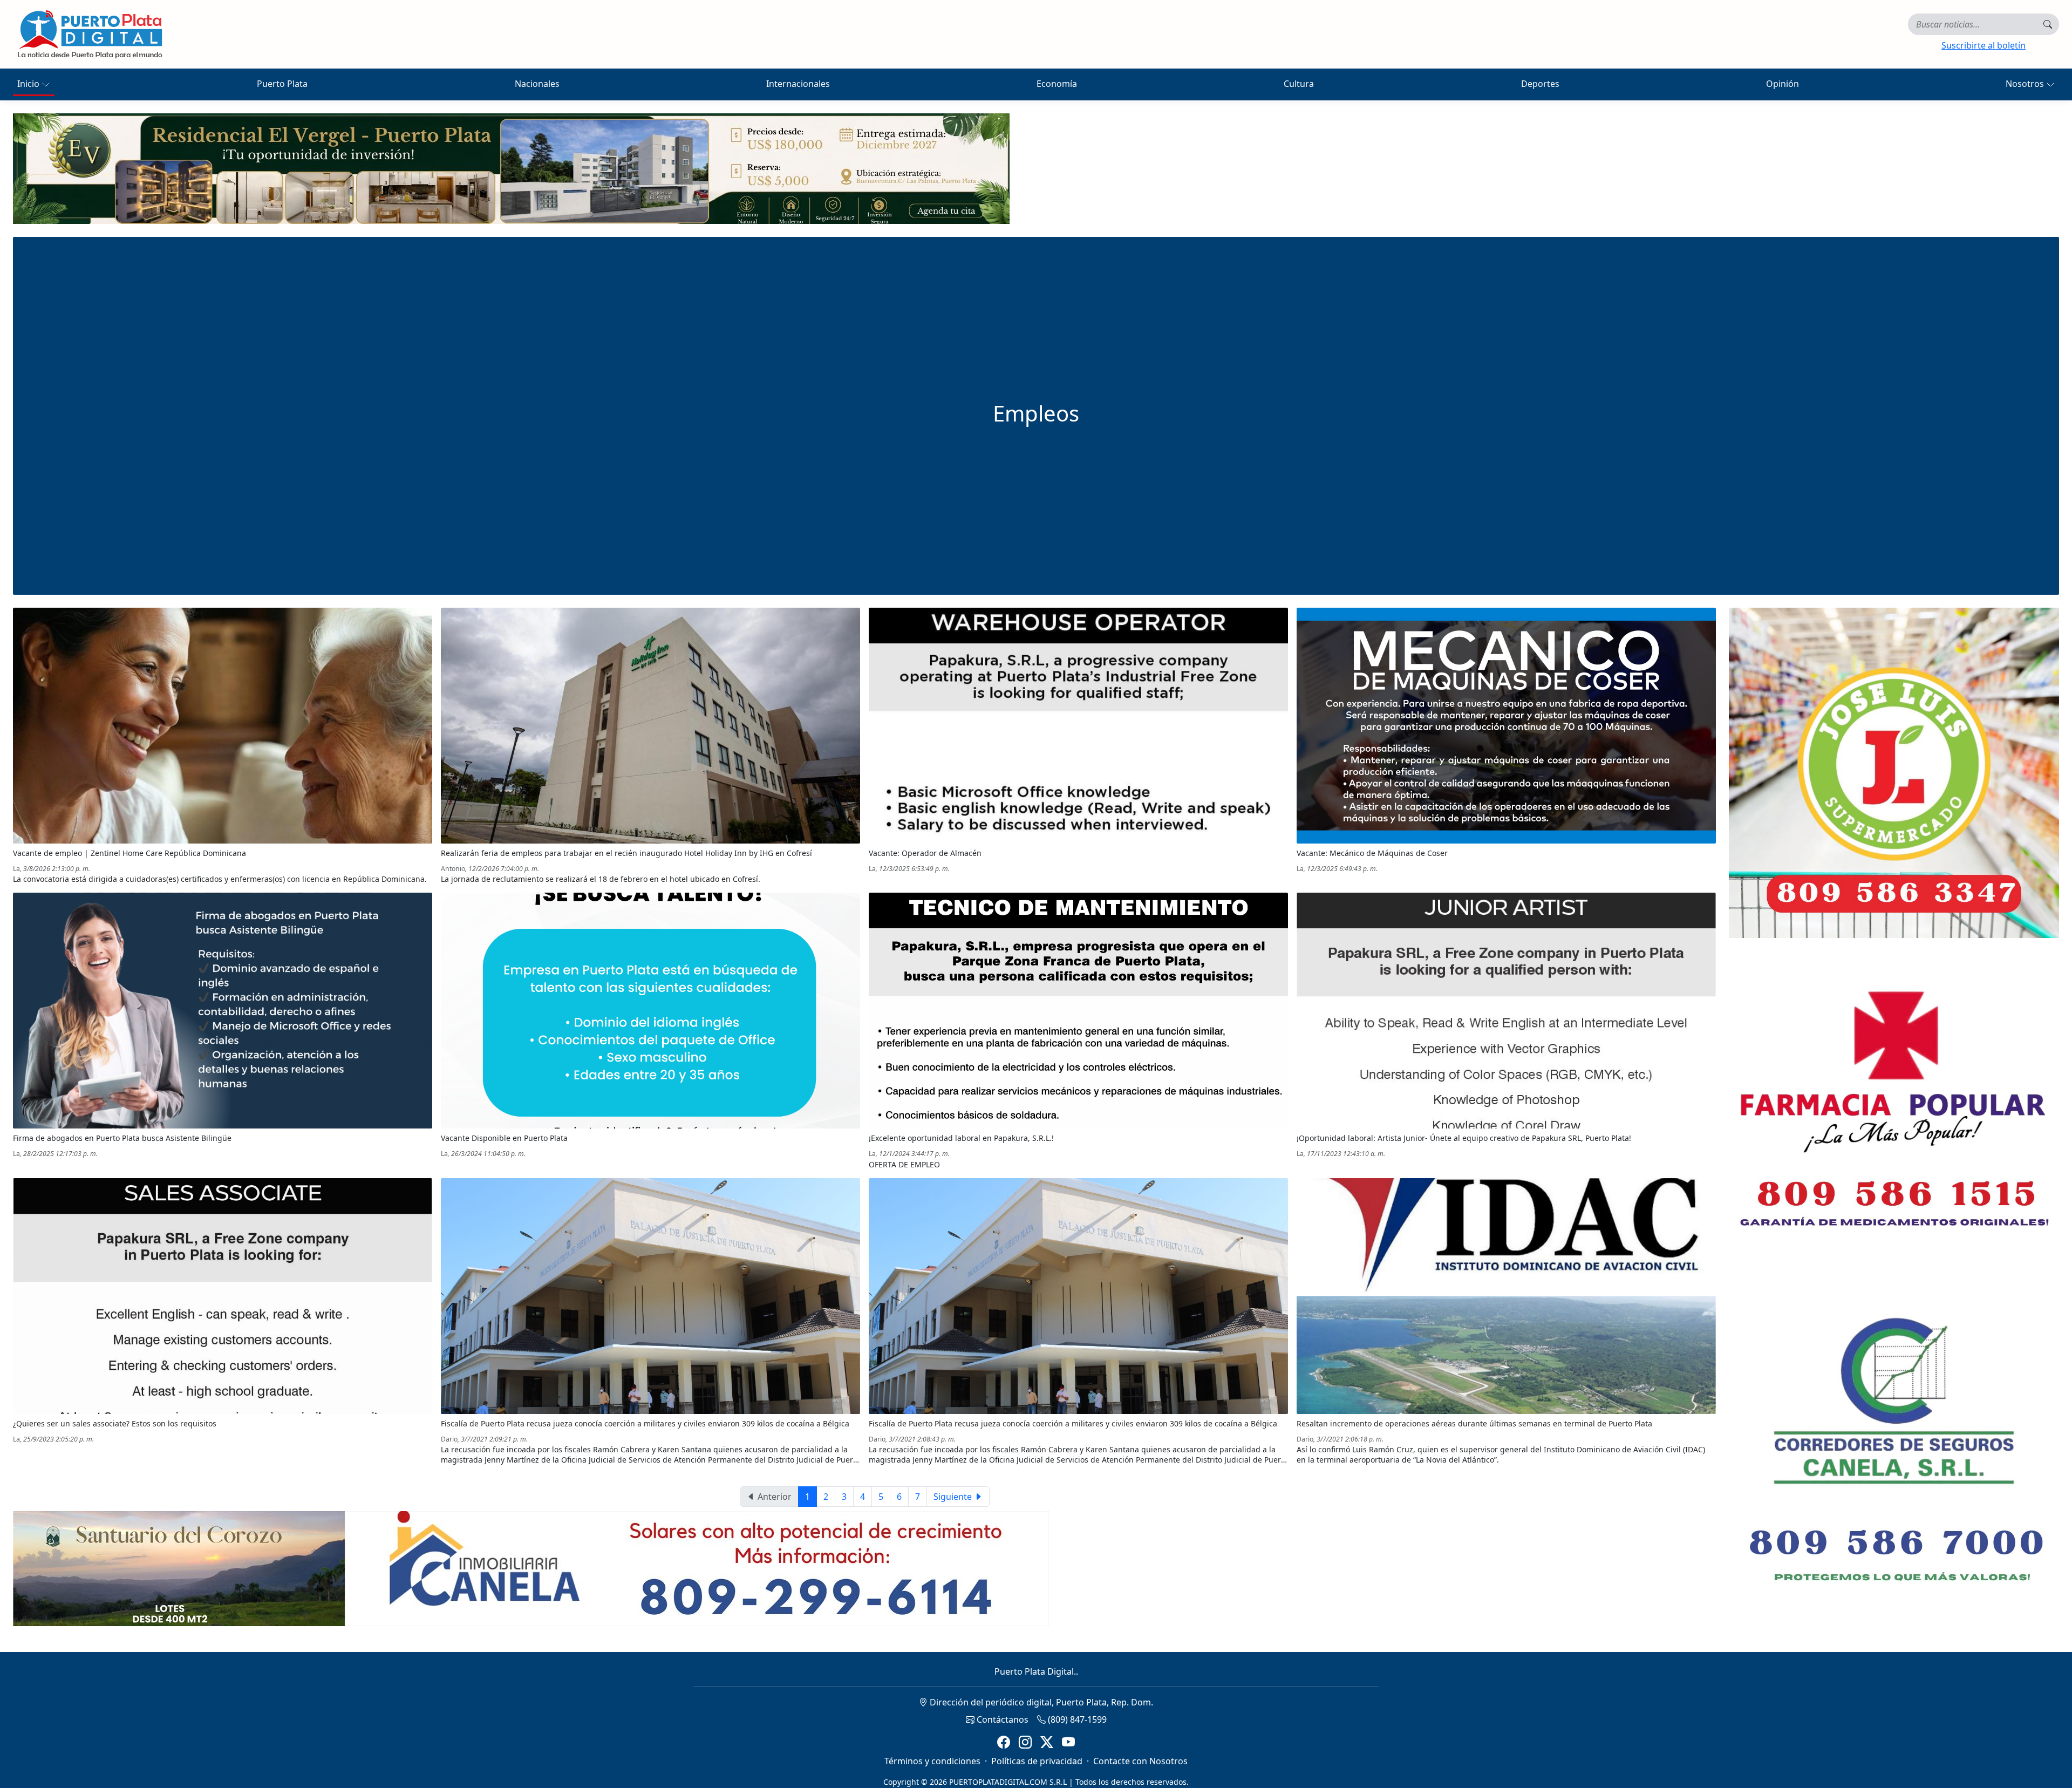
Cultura (1299, 84)
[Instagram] (1025, 1742)
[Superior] (511, 168)
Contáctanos (1001, 1719)
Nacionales (537, 84)
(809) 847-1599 (1076, 1719)
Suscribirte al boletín (1984, 45)
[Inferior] (531, 1568)
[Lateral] (1894, 773)
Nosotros (2026, 84)
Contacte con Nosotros (1140, 1761)
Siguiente (954, 1497)
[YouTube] (1068, 1742)
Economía (1057, 84)
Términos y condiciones (932, 1761)
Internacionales (798, 84)
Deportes (1540, 84)
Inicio (29, 84)
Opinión (1783, 84)
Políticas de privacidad (1037, 1761)
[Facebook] (1004, 1742)
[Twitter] (1047, 1742)
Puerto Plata (282, 84)
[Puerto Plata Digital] (90, 34)
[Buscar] (2048, 24)
